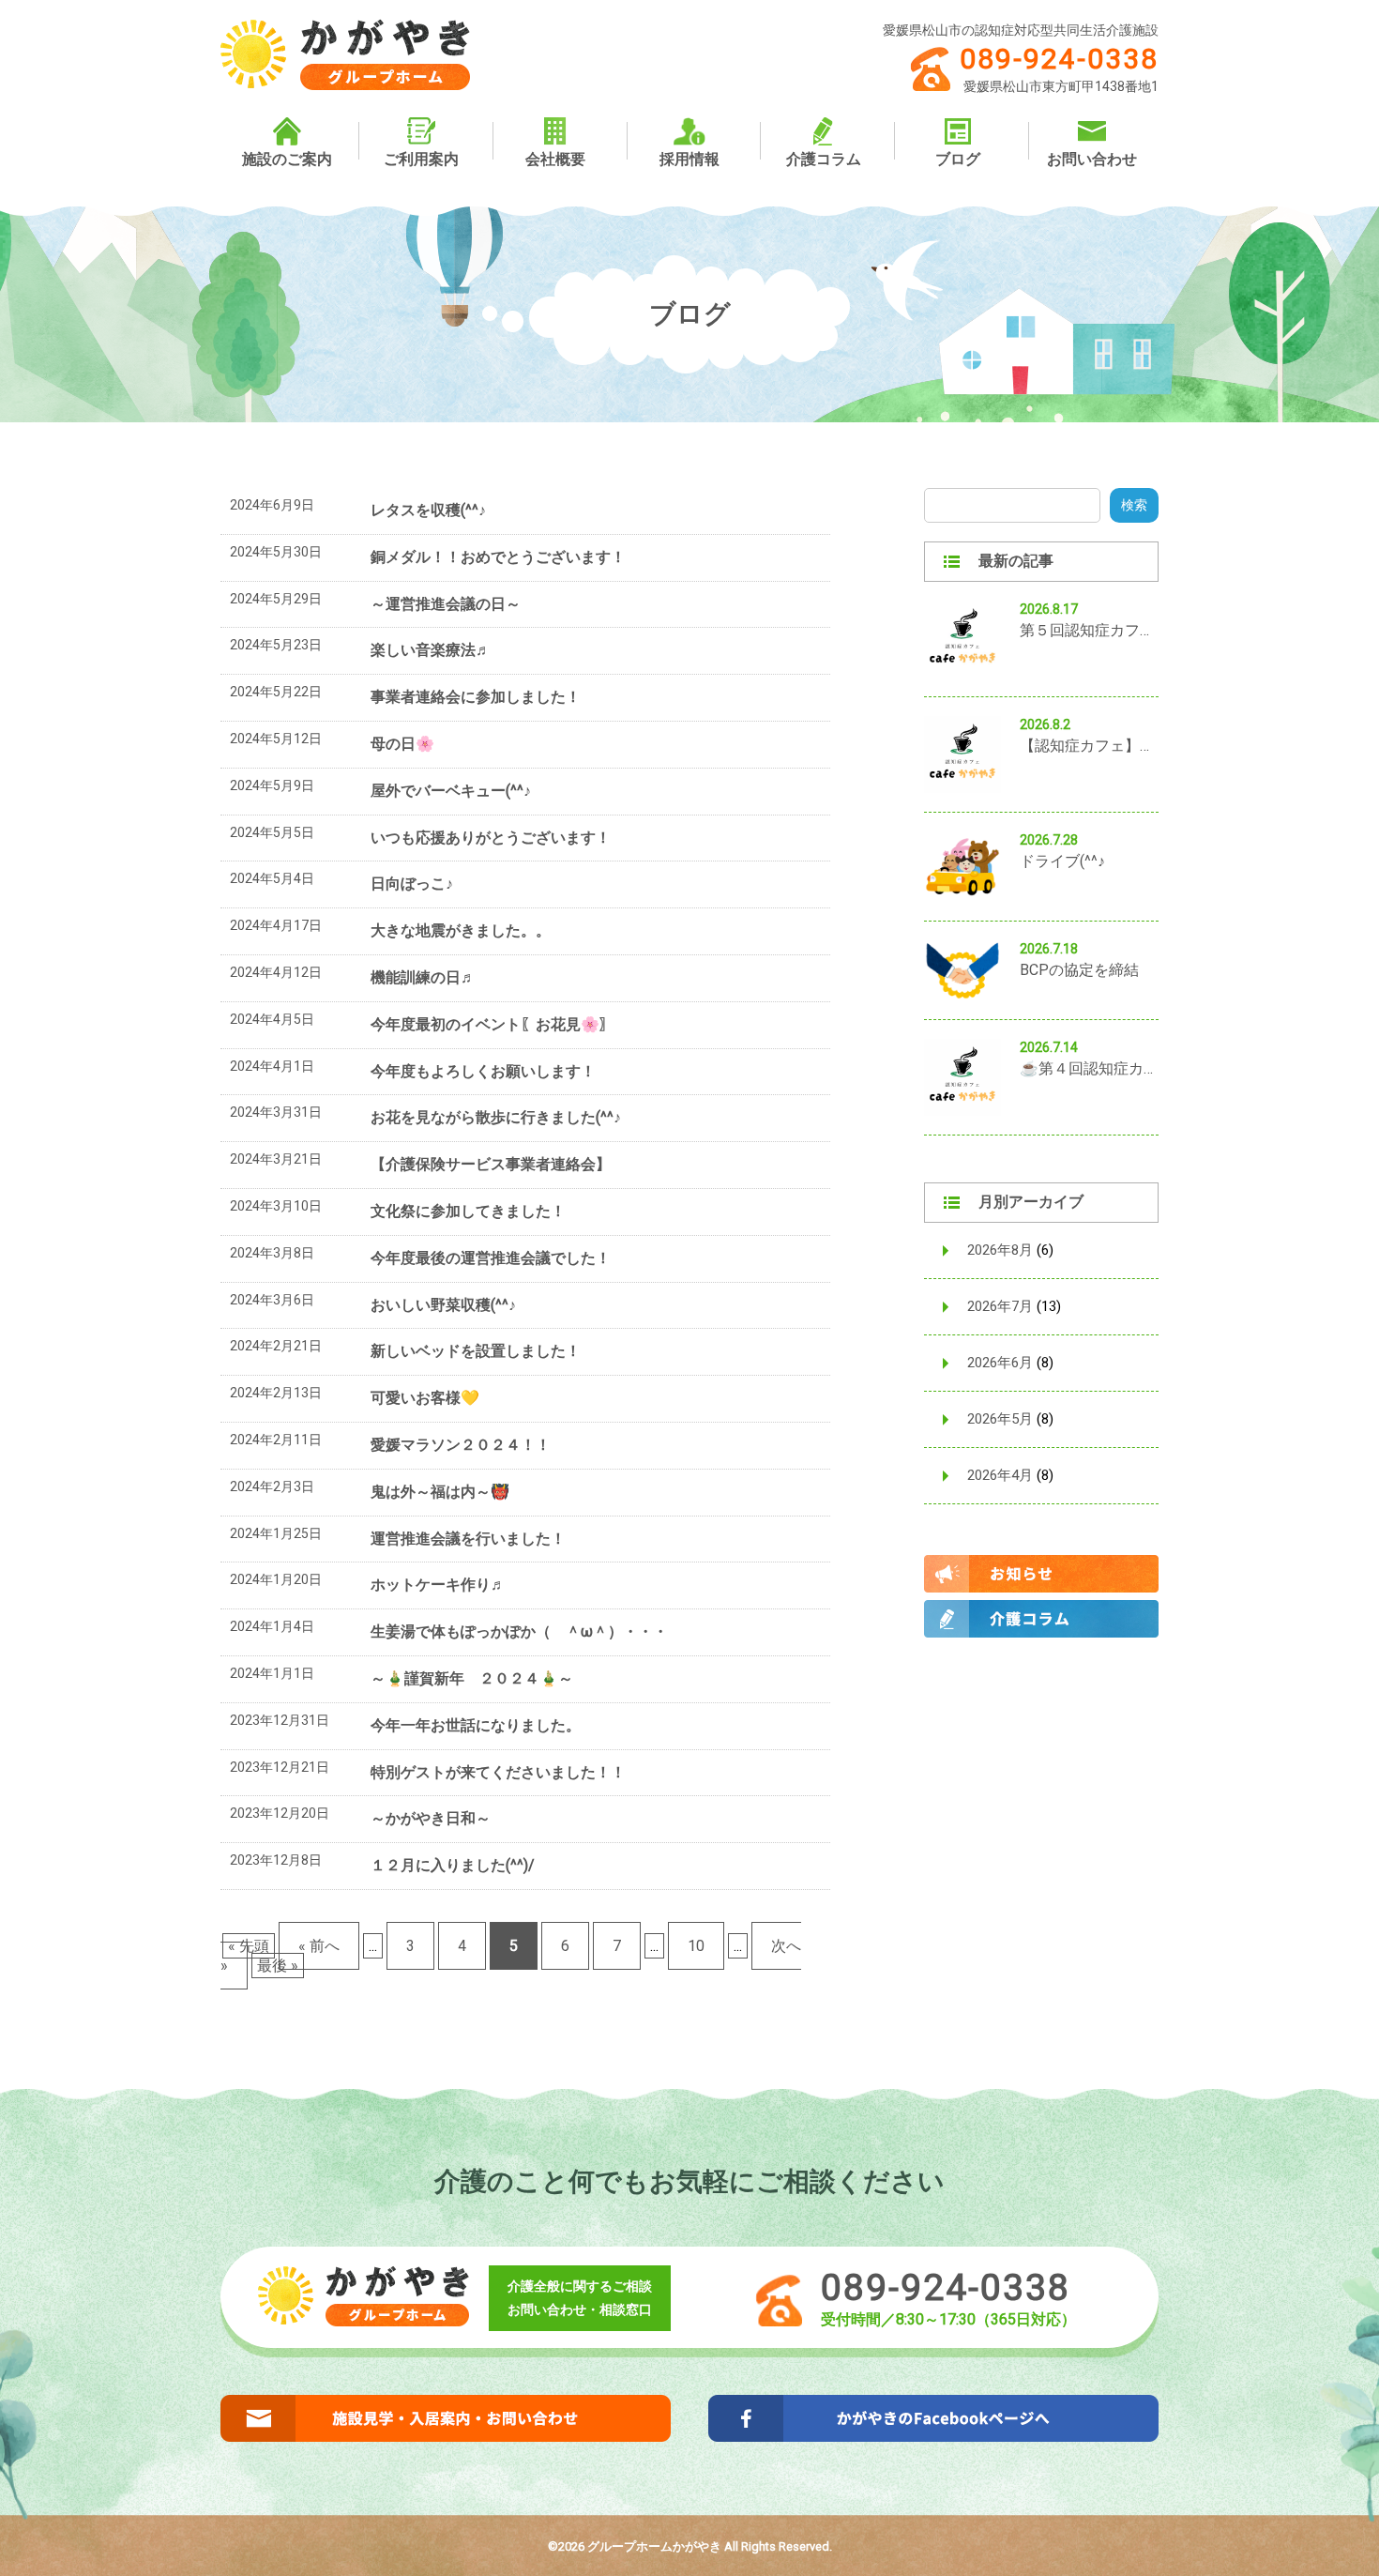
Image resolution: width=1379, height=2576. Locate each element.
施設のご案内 (287, 159)
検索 (1134, 505)
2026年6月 (1000, 1363)
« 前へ (319, 1946)
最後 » (278, 1966)
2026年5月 (1000, 1419)
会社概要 (555, 159)
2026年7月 (1000, 1306)
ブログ (958, 159)
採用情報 (689, 159)
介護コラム (824, 159)
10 (696, 1946)
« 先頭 (249, 1946)
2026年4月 (1000, 1475)
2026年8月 (1000, 1250)
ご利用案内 (421, 159)
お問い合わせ (1092, 159)
